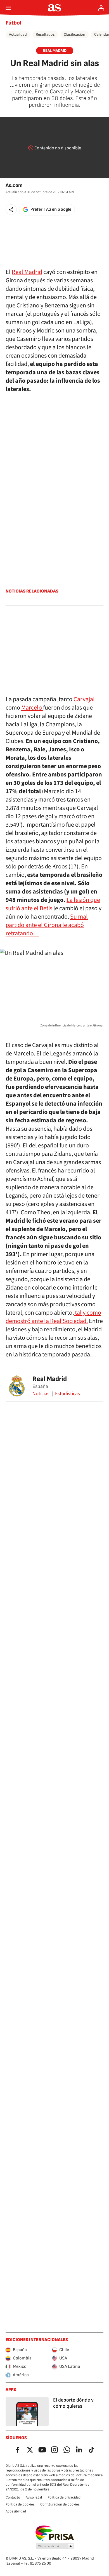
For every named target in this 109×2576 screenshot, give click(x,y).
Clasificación (74, 34)
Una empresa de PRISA (55, 2533)
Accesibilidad (16, 2511)
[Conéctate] (101, 8)
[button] (11, 210)
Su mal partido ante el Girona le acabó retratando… (47, 925)
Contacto (13, 2497)
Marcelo (32, 708)
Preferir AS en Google (51, 209)
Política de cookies (20, 2504)
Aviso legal (34, 2497)
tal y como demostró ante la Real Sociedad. (53, 1317)
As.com (14, 185)
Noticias (41, 1394)
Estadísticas (67, 1394)
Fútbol (13, 23)
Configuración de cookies (60, 2504)
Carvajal (84, 699)
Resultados (45, 34)
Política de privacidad (64, 2497)
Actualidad (18, 34)
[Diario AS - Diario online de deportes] (55, 8)
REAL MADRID (55, 51)
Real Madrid (27, 272)
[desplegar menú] (8, 8)
